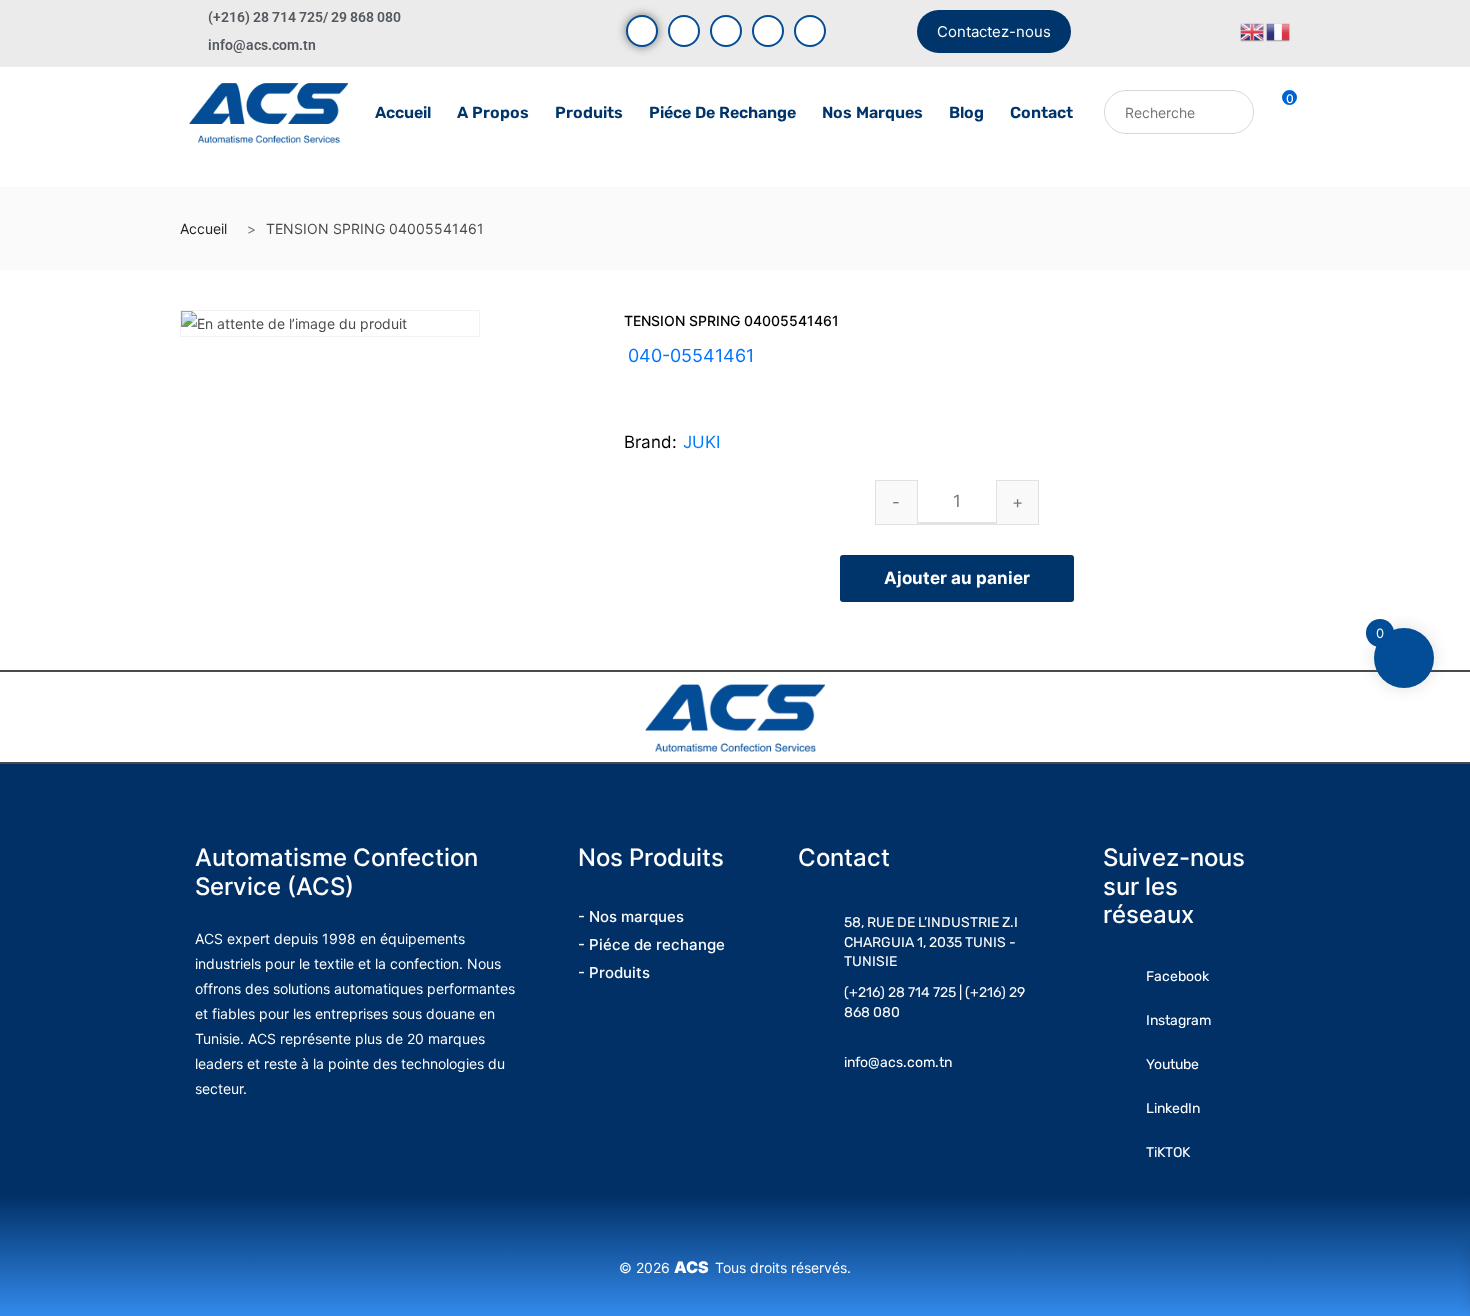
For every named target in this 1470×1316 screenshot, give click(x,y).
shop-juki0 (711, 380)
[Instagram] (726, 31)
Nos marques (872, 112)
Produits (589, 112)
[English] (1253, 30)
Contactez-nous (994, 31)
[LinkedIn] (768, 31)
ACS (694, 1267)
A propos (493, 112)
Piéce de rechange (722, 112)
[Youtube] (684, 31)
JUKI (701, 442)
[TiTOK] (810, 31)
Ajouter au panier (957, 578)
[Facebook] (642, 31)
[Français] (1279, 30)
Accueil (403, 112)
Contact (1041, 112)
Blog (966, 112)
